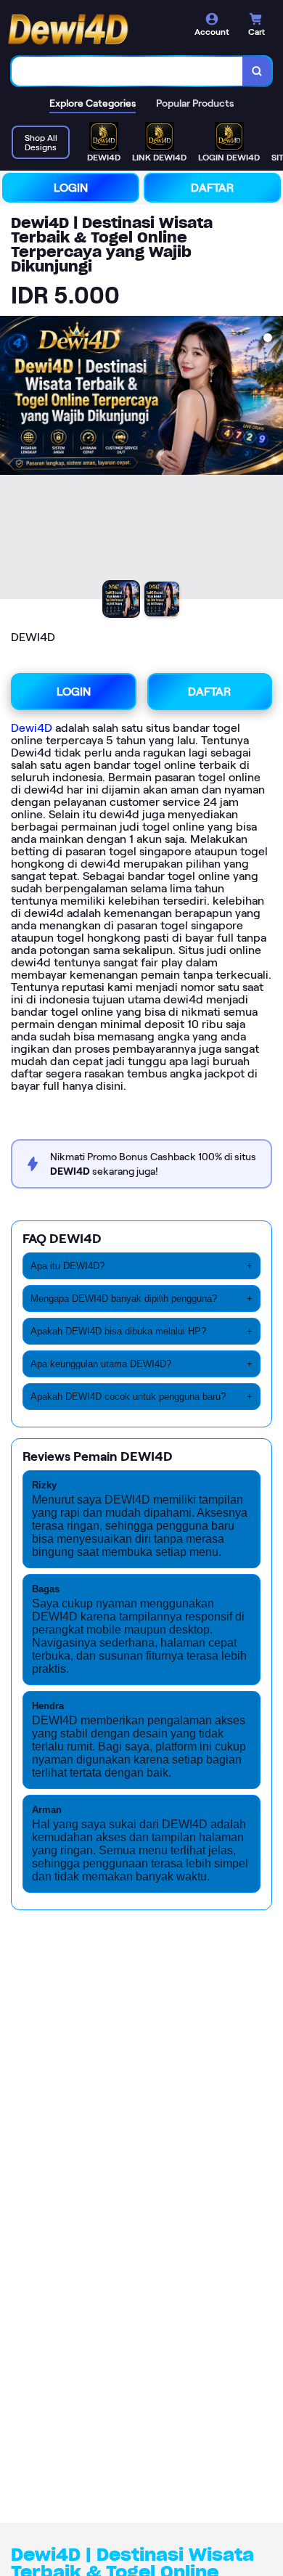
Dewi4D (32, 728)
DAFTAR (212, 188)
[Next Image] (271, 460)
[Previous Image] (12, 460)
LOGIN (71, 188)
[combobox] (127, 71)
